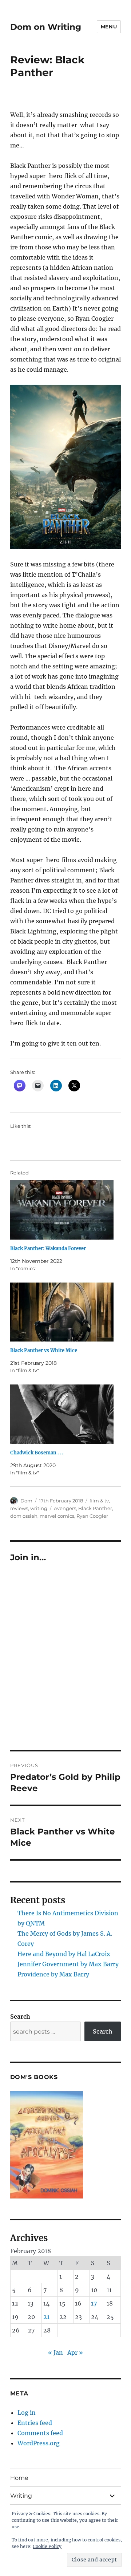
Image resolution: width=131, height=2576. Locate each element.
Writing (21, 2496)
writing (39, 1508)
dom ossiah (24, 1516)
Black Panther (95, 1508)
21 (46, 2317)
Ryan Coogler (92, 1516)
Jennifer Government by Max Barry (68, 1964)
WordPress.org (39, 2443)
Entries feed (35, 2423)
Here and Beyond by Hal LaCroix (64, 1954)
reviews (19, 1508)
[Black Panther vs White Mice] (62, 1312)
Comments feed (40, 2433)
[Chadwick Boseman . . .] (62, 1414)
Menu (109, 27)
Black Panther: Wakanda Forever (48, 1249)
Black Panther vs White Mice (44, 1350)
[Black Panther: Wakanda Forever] (62, 1210)
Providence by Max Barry (53, 1974)
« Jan (55, 2352)
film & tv (99, 1501)
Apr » (75, 2352)
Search (20, 2016)
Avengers (65, 1508)
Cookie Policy (47, 2546)
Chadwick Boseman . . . (37, 1453)
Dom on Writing (46, 27)
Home (19, 2478)
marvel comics (57, 1516)
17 (94, 2303)
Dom (26, 1501)
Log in (27, 2413)
